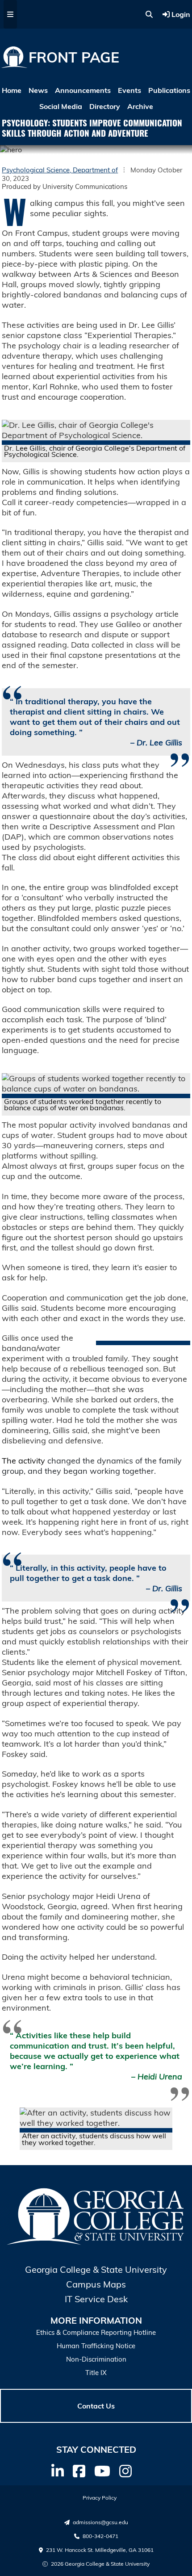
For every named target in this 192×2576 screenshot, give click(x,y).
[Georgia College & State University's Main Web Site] (96, 2243)
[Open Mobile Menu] (10, 14)
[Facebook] (79, 2471)
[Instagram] (125, 2471)
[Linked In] (58, 2471)
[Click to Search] (149, 14)
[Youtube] (102, 2471)
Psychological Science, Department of (60, 170)
